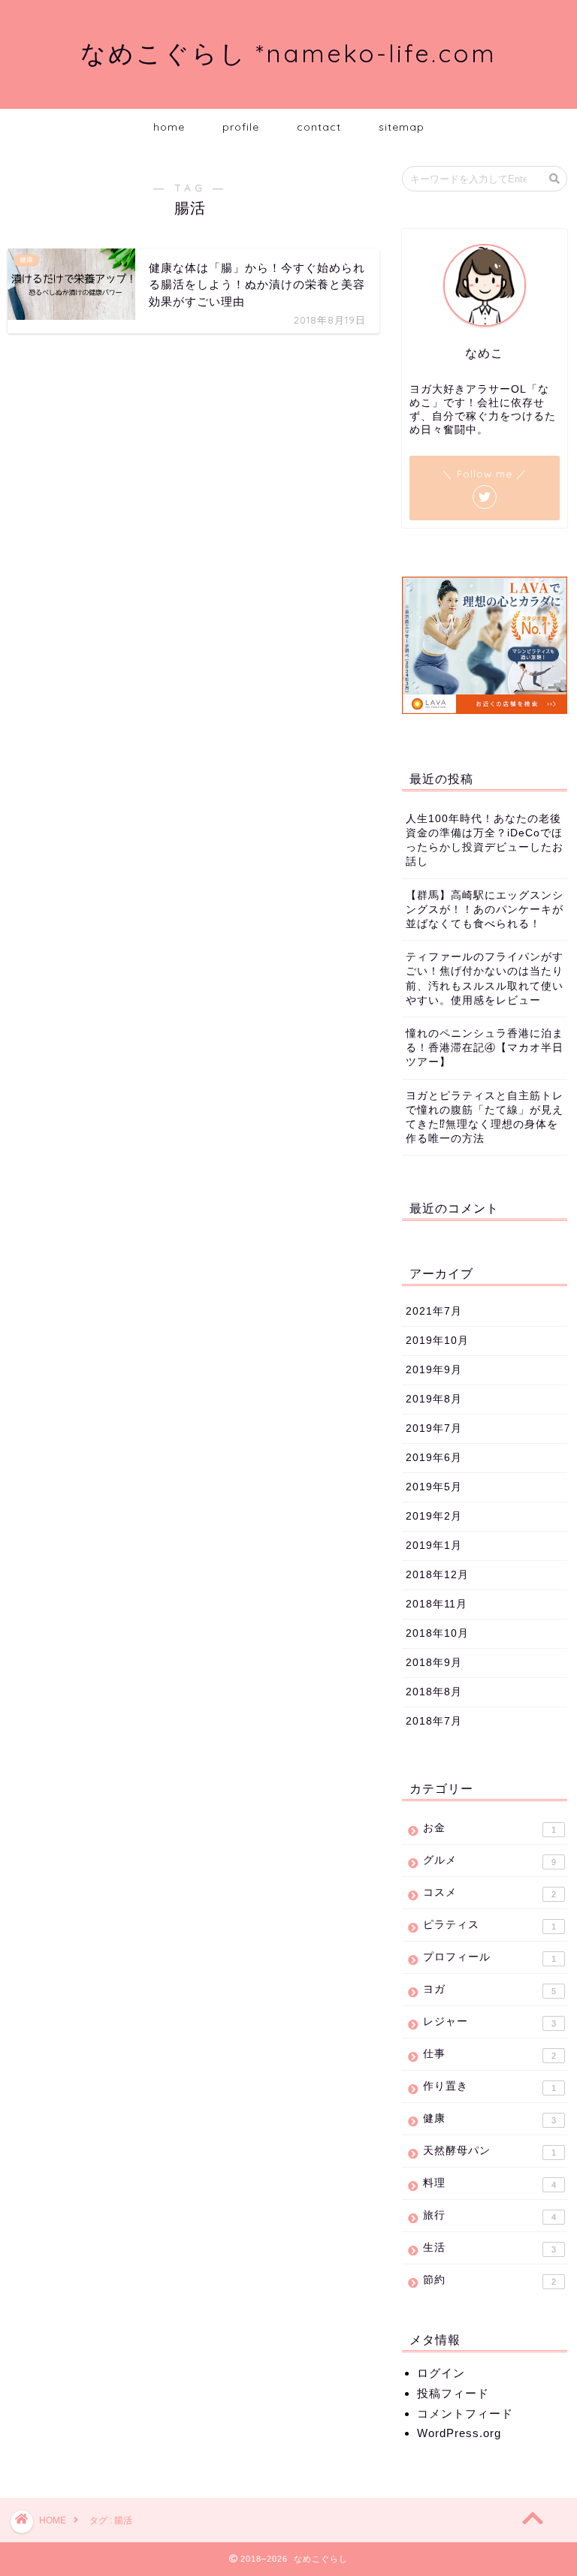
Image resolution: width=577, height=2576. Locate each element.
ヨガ (489, 1990)
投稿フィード (453, 2393)
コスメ (489, 1893)
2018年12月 (437, 1575)
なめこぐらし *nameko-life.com (288, 53)
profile (241, 127)
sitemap (402, 127)
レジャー (489, 2022)
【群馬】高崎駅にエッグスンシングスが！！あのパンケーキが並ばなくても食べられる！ (485, 910)
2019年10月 (437, 1341)
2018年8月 (434, 1692)
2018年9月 (434, 1663)
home (169, 127)
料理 (489, 2183)
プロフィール (489, 1957)
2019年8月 (434, 1399)
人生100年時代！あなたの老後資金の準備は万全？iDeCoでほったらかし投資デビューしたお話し (485, 841)
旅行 (489, 2216)
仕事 (489, 2054)
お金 (489, 1828)
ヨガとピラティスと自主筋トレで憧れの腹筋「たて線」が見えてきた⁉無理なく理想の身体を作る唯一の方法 (485, 1118)
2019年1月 (434, 1546)
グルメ (489, 1860)
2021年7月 (434, 1311)
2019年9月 (434, 1370)
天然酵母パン (489, 2151)
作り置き (489, 2086)
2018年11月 (437, 1604)
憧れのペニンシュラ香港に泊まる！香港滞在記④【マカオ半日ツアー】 (485, 1048)
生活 (489, 2248)
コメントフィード (465, 2413)
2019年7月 (434, 1428)
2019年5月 (434, 1487)
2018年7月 (434, 1721)
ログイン (441, 2373)
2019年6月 (434, 1458)
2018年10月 (437, 1633)
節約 (489, 2280)
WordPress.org (459, 2433)
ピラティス (489, 1925)
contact (319, 127)
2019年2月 (434, 1516)
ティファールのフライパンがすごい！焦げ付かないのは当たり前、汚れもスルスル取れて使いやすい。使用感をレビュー (485, 979)
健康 (489, 2119)
